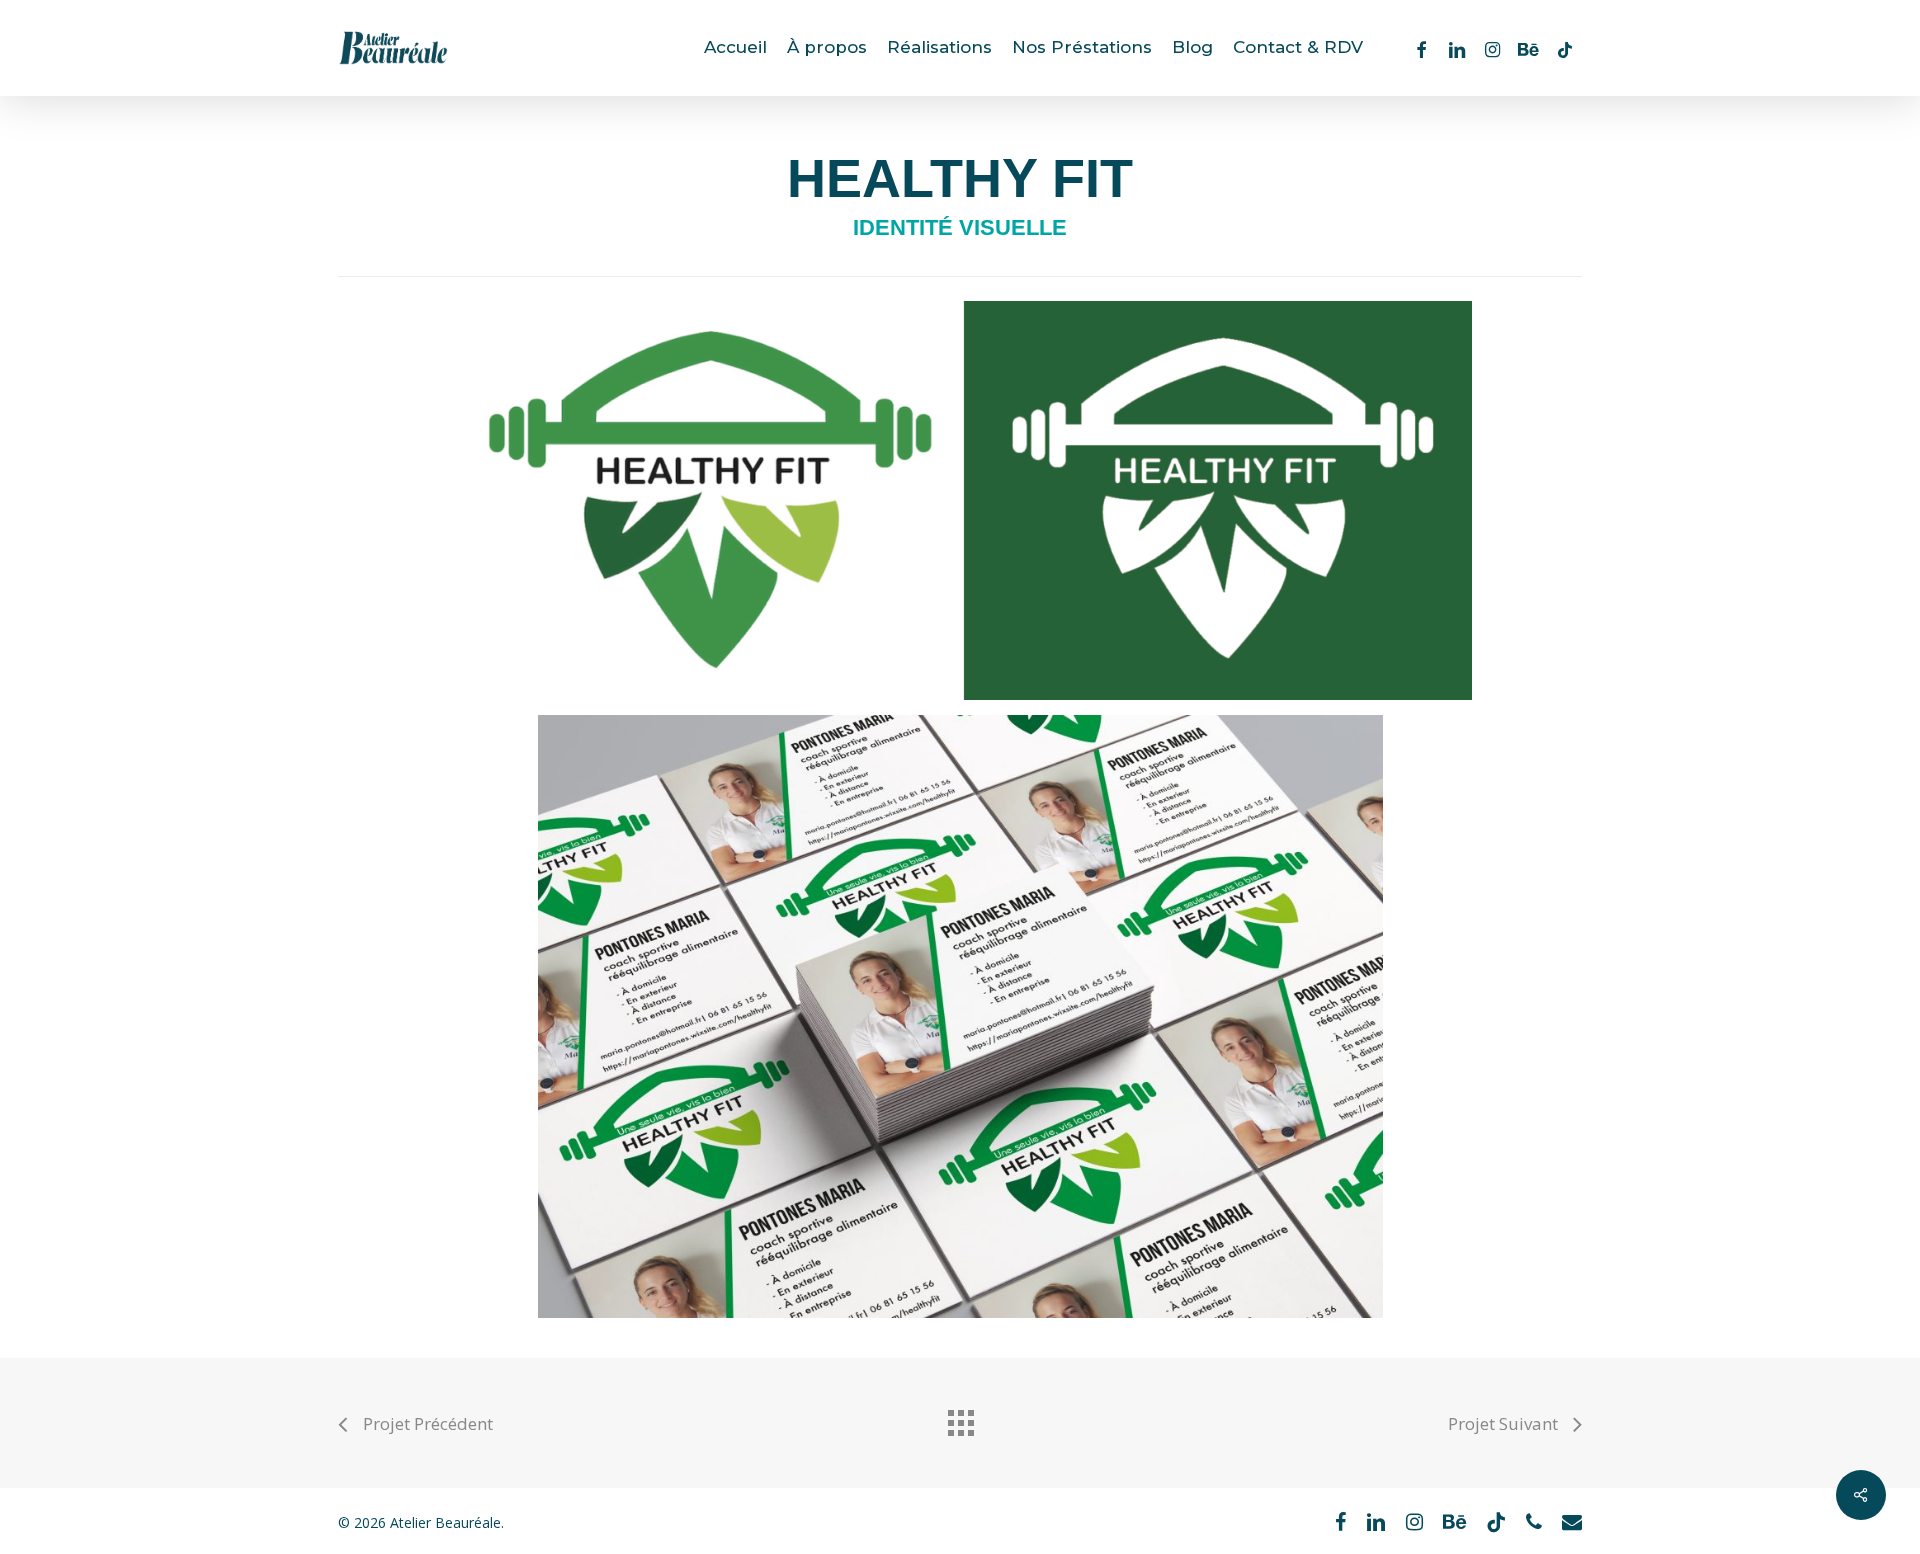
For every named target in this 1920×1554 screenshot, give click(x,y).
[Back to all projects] (960, 1418)
